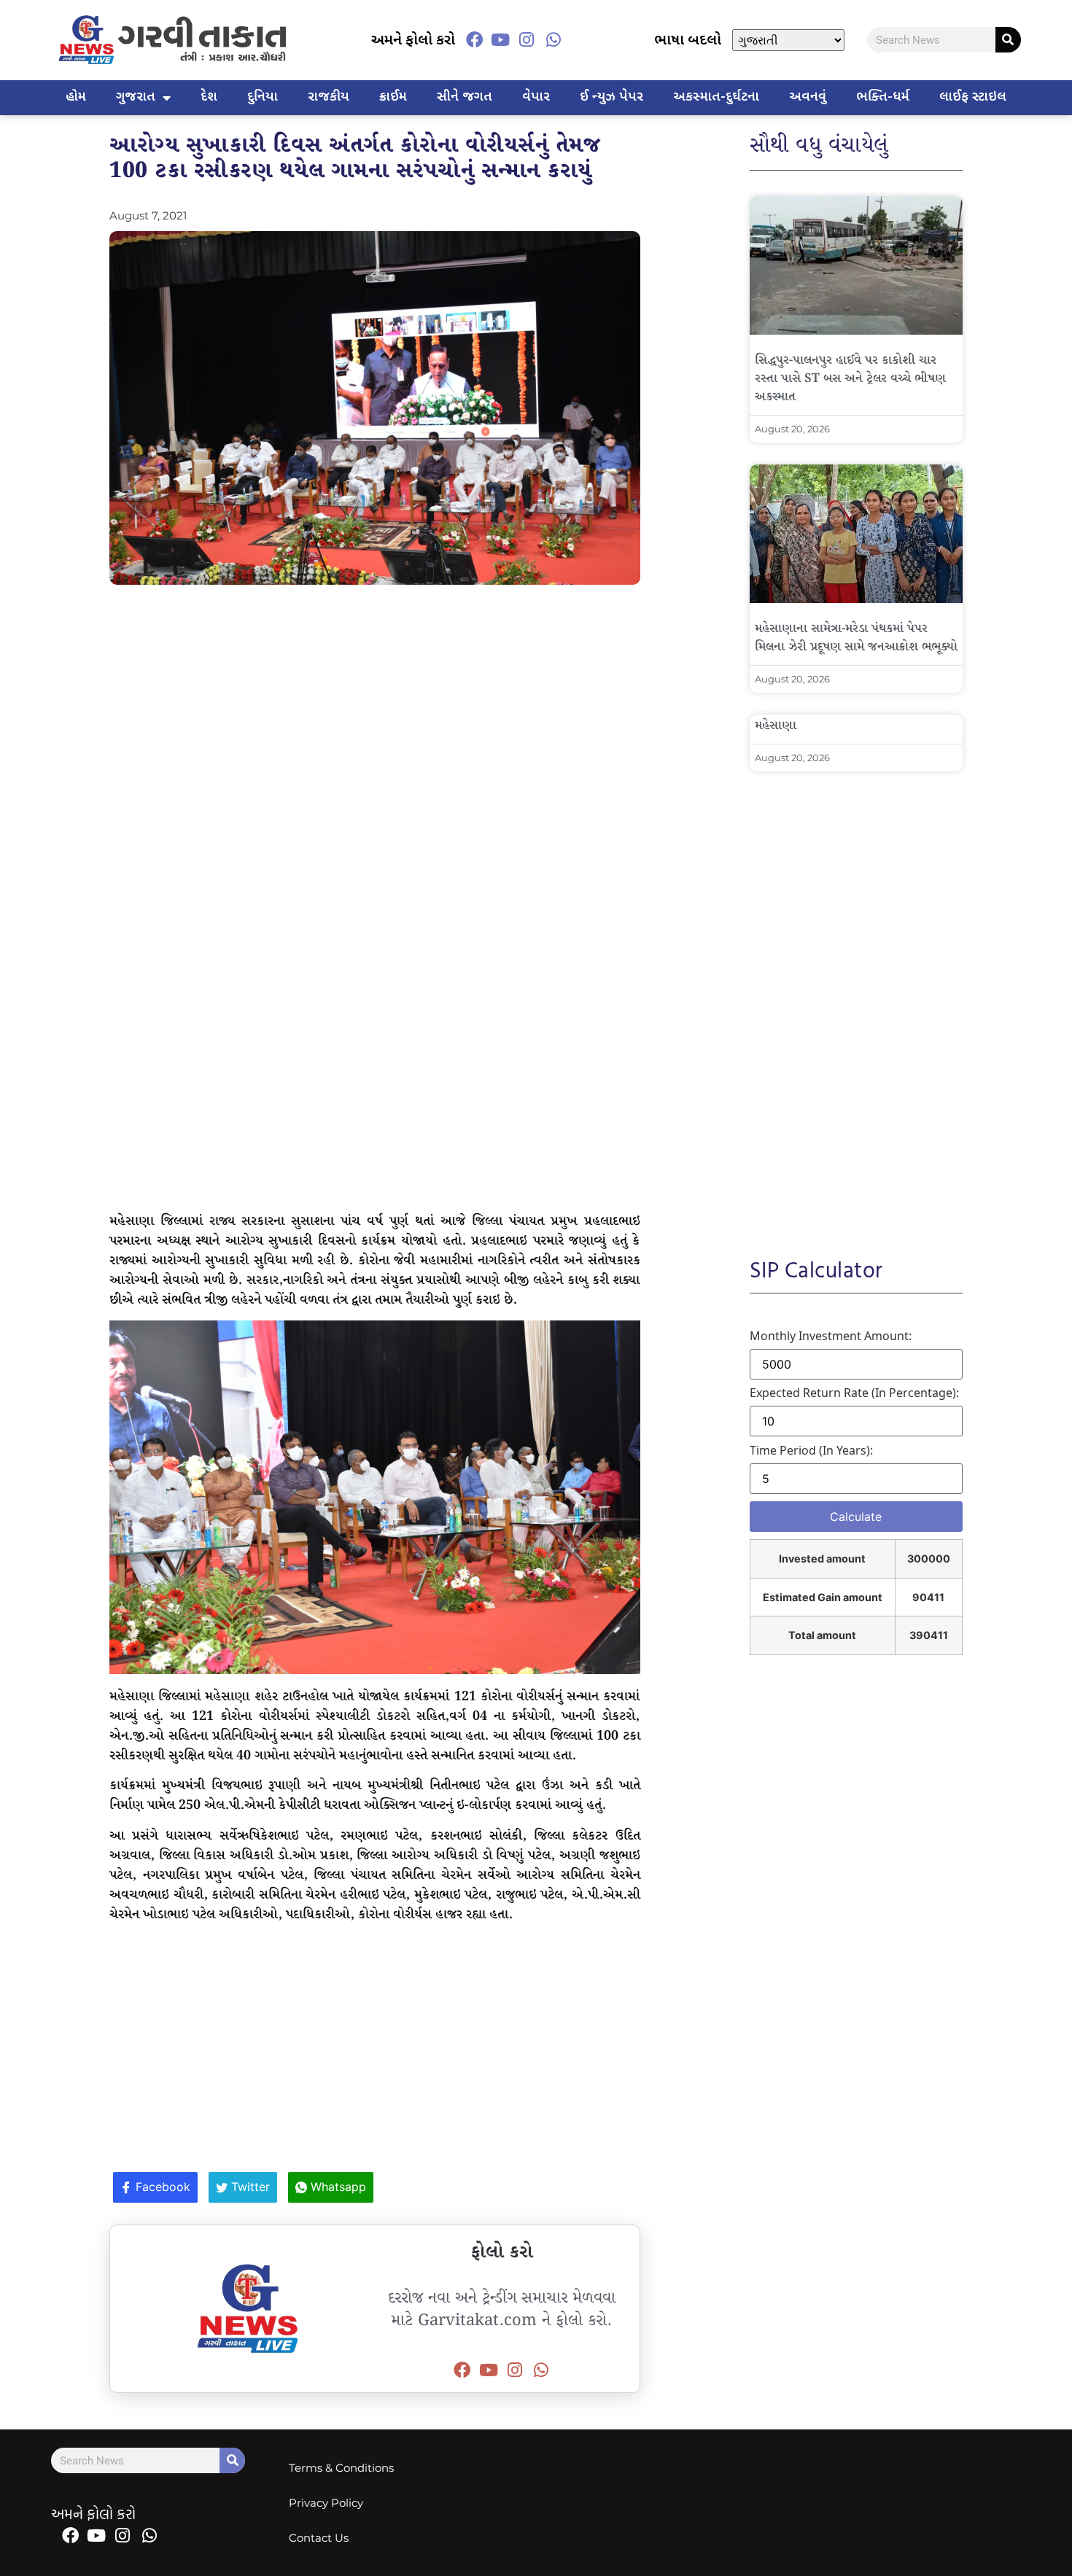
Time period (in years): (811, 1450)
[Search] (1008, 40)
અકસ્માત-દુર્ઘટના (716, 97)
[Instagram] (527, 40)
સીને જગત (465, 97)
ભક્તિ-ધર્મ (883, 97)
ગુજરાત (136, 97)
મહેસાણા (776, 726)
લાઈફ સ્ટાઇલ (973, 97)
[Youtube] (500, 40)
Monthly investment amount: (831, 1336)
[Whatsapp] (554, 40)
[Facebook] (474, 40)
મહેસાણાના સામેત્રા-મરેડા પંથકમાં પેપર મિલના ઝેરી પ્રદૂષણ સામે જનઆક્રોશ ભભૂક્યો (856, 638)
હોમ (76, 97)
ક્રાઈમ (393, 97)
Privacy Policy (326, 2503)
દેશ (209, 97)
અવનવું (808, 97)
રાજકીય (329, 97)
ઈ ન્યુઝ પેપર (611, 97)
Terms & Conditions (341, 2468)
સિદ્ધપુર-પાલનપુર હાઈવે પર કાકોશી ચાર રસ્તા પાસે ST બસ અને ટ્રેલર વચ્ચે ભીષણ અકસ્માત (850, 379)
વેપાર (536, 97)
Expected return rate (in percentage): (854, 1393)
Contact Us (319, 2538)
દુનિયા (263, 97)
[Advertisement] (375, 701)
